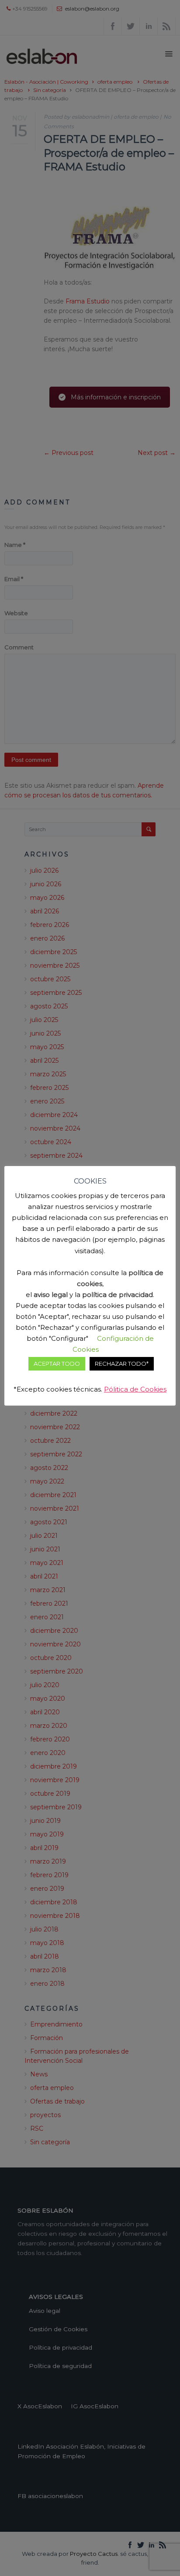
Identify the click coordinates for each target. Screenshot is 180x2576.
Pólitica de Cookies (135, 1389)
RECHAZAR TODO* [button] (122, 1364)
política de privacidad (118, 1295)
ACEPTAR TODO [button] (57, 1364)
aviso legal (51, 1295)
